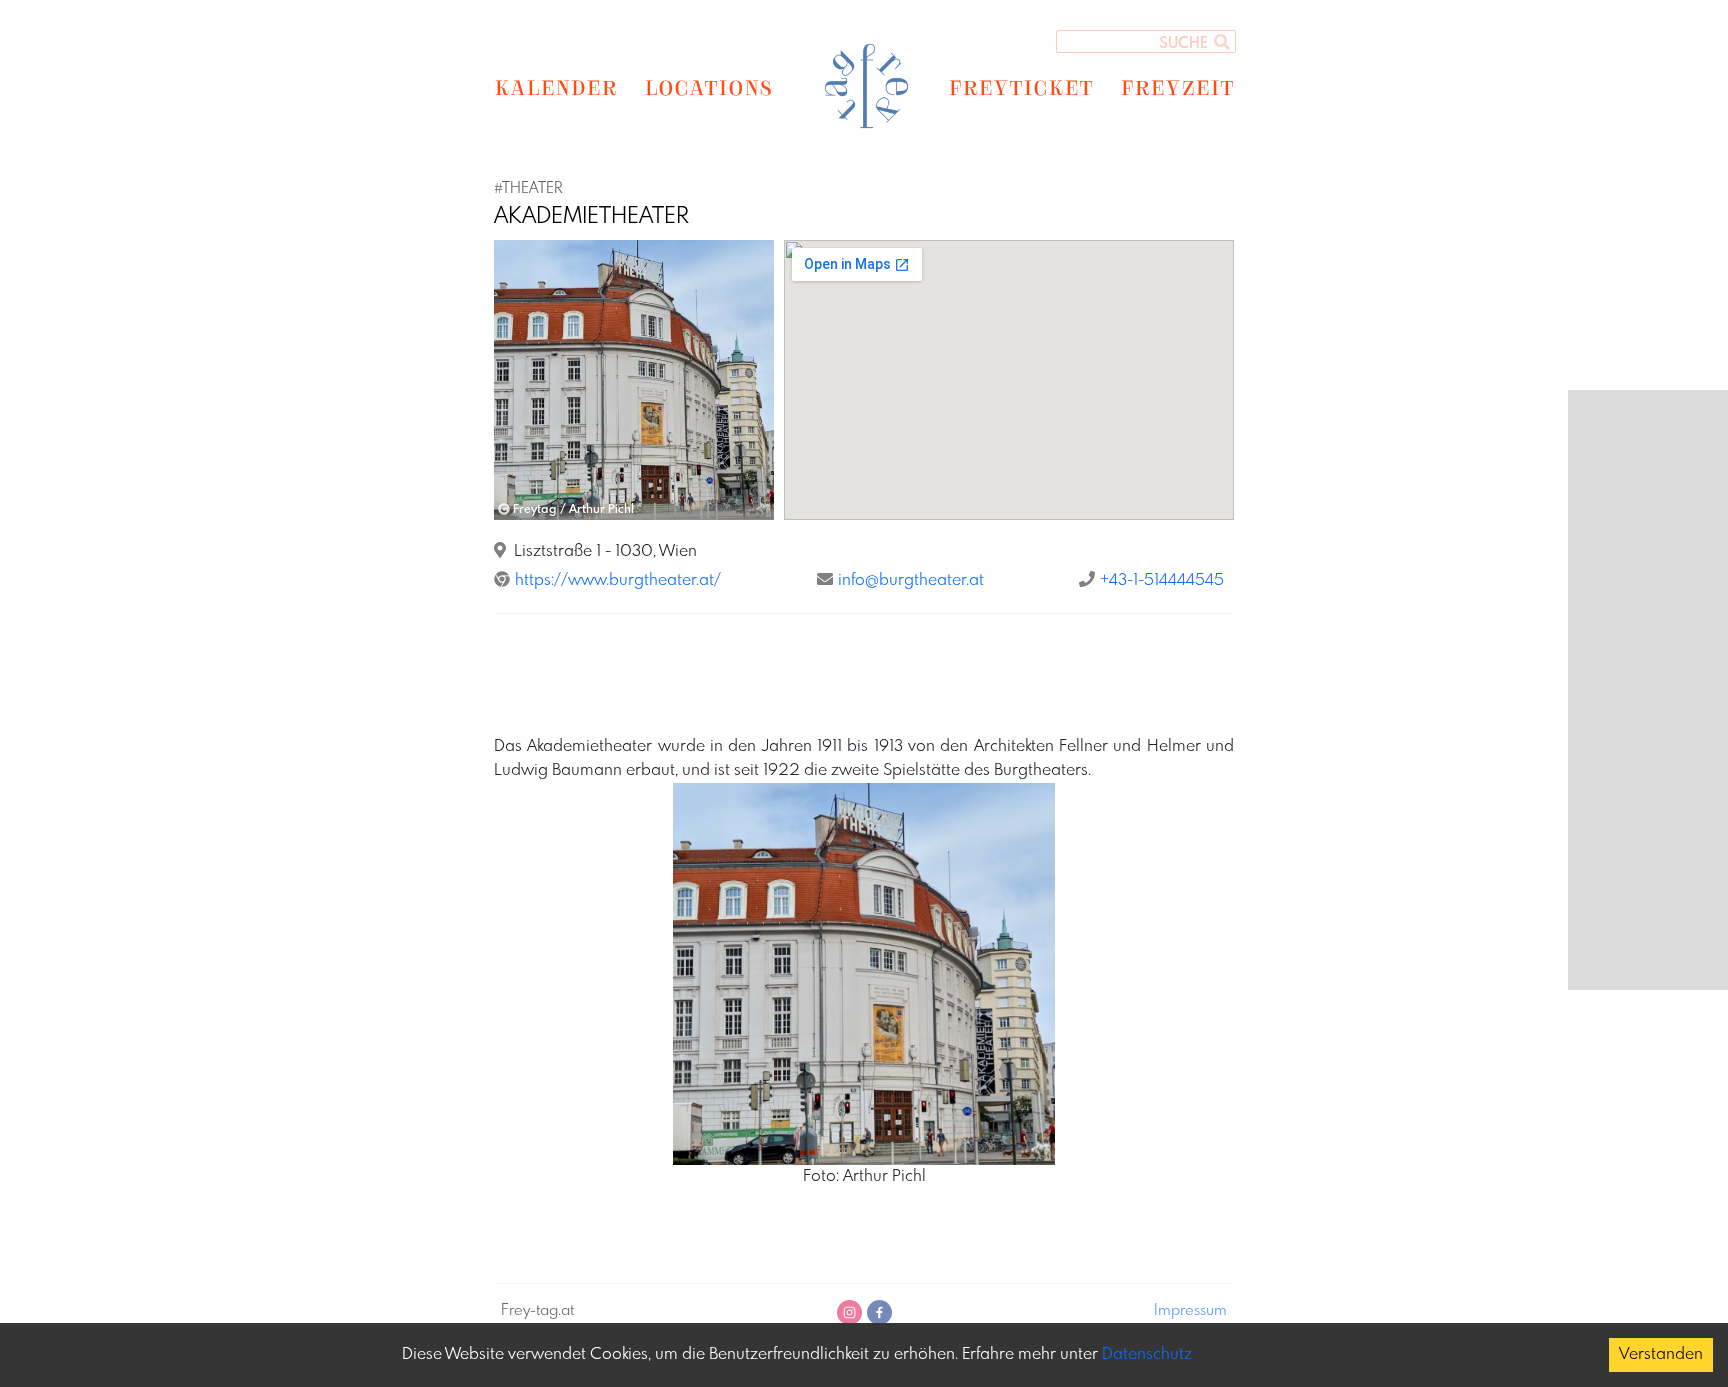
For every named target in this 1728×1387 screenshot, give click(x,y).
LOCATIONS (708, 86)
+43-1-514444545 (1162, 580)
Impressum (1190, 1311)
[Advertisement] (864, 675)
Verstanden (1661, 1354)
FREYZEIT (1177, 86)
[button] (515, 380)
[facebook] (879, 1312)
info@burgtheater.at (911, 580)
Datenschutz (1147, 1354)
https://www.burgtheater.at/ (618, 580)
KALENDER (555, 86)
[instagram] (849, 1312)
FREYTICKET (1020, 86)
